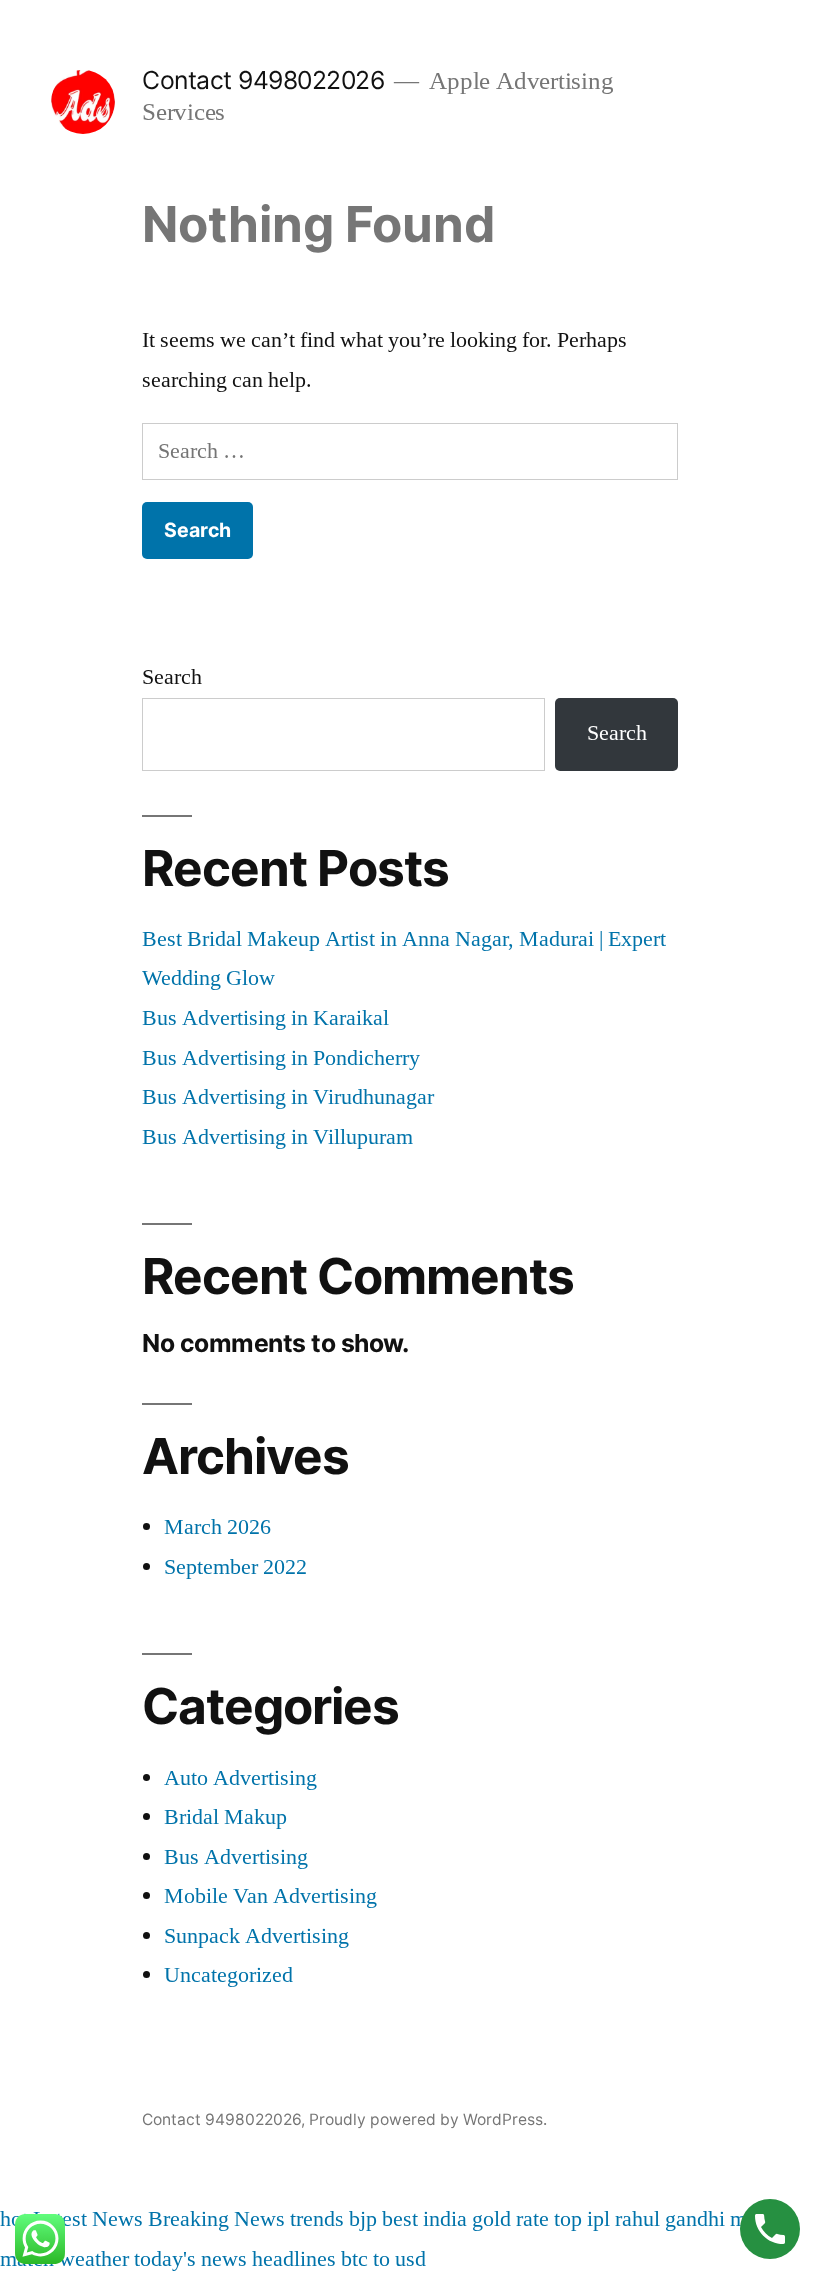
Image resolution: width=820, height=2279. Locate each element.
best (400, 2219)
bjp (363, 2219)
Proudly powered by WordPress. (428, 2119)
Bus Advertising (236, 1857)
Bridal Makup (225, 1817)
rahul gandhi (670, 2219)
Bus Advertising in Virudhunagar (288, 1097)
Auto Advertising (240, 1778)
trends (317, 2219)
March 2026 (217, 1527)
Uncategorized (228, 1975)
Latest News (88, 2219)
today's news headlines (235, 2259)
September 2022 (235, 1567)
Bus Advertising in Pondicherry (281, 1058)
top (568, 2219)
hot (14, 2219)
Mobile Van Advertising (270, 1896)
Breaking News (216, 2219)
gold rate (510, 2219)
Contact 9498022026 (263, 80)
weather (94, 2259)
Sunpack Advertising (256, 1936)
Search (172, 677)
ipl (598, 2219)
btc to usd (383, 2259)
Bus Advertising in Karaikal (265, 1018)
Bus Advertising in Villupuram (277, 1137)
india (445, 2219)
